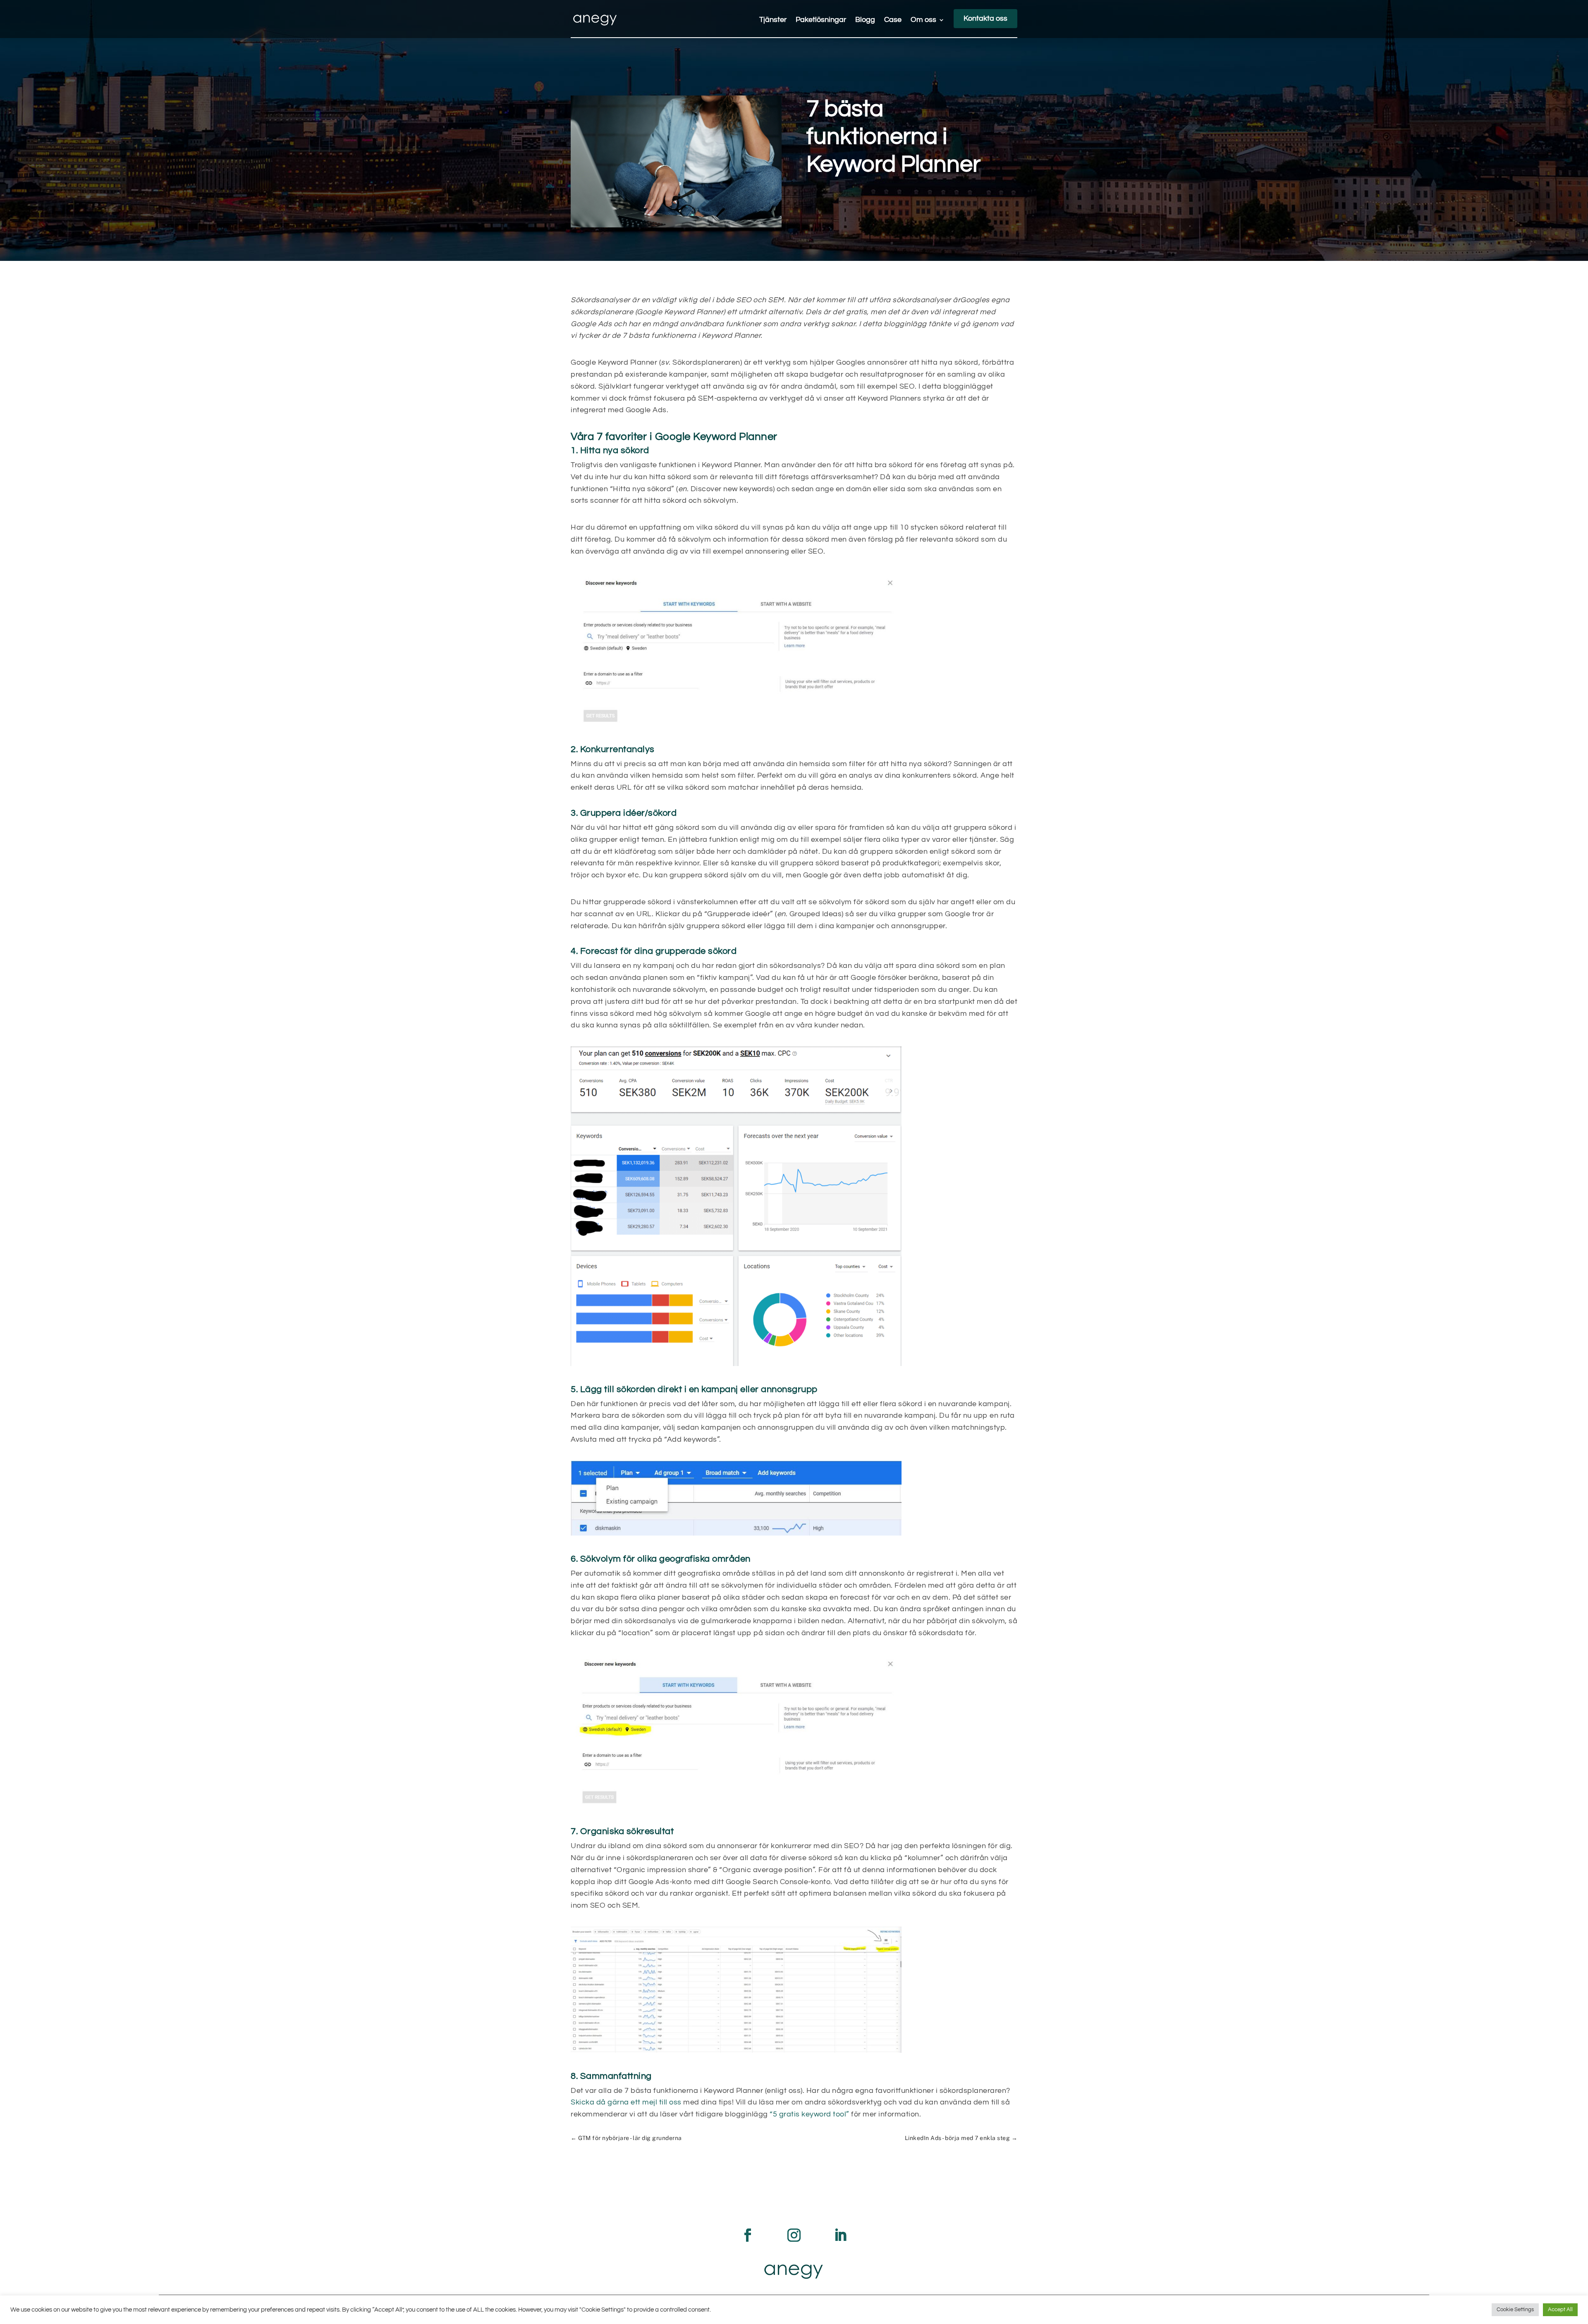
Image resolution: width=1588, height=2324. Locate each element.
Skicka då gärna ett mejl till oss (626, 2102)
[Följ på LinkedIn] (840, 2235)
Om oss (923, 20)
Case (893, 20)
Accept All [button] (1560, 2310)
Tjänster (773, 20)
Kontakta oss (985, 18)
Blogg (865, 20)
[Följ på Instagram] (794, 2235)
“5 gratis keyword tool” (810, 2114)
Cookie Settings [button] (1515, 2310)
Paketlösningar (821, 20)
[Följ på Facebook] (748, 2235)
